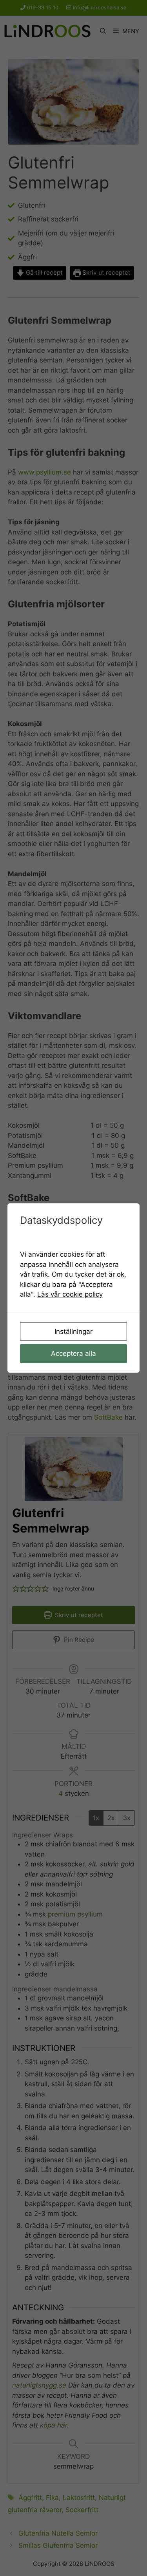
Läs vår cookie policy (70, 1294)
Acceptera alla (73, 1353)
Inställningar (73, 1331)
